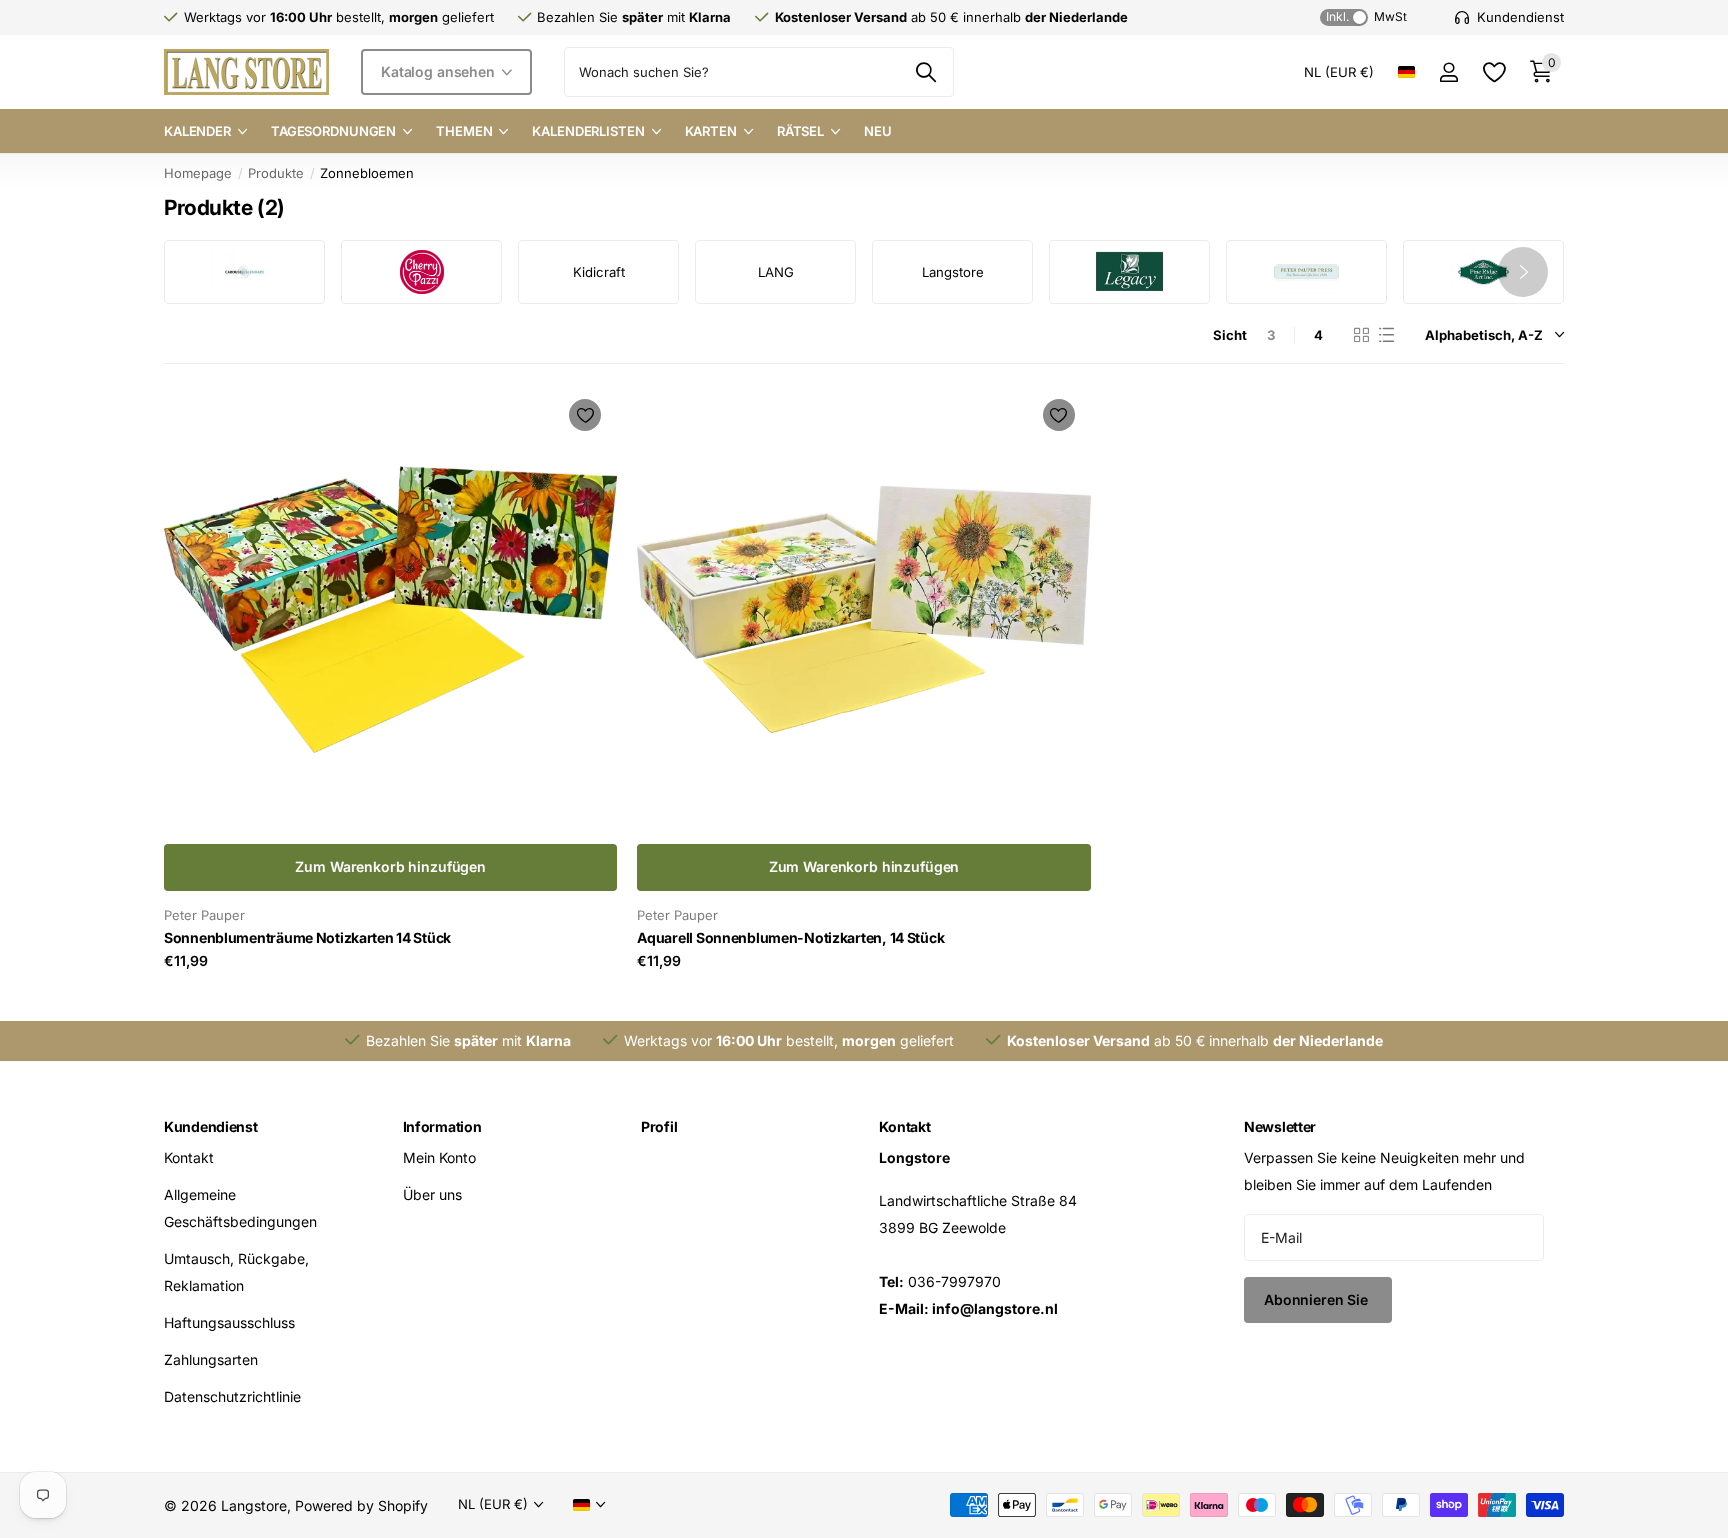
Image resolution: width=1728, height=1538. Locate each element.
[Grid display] (1361, 335)
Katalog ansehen (440, 71)
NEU (878, 131)
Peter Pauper (204, 915)
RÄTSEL (800, 131)
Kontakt (189, 1157)
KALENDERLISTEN (588, 131)
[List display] (1386, 335)
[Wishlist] (1493, 72)
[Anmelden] (1448, 72)
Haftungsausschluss (229, 1322)
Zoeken (926, 72)
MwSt (1366, 16)
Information (442, 1126)
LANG (776, 272)
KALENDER (197, 131)
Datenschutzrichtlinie (232, 1396)
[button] (1523, 272)
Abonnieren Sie (1318, 1299)
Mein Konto (439, 1157)
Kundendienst (211, 1126)
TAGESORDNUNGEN (333, 131)
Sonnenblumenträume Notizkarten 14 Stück (307, 937)
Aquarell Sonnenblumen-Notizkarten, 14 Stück (790, 937)
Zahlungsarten (211, 1359)
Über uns (432, 1194)
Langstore (953, 272)
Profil (659, 1126)
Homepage (198, 173)
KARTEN (711, 131)
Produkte (276, 173)
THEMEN (464, 131)
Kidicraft (599, 272)
